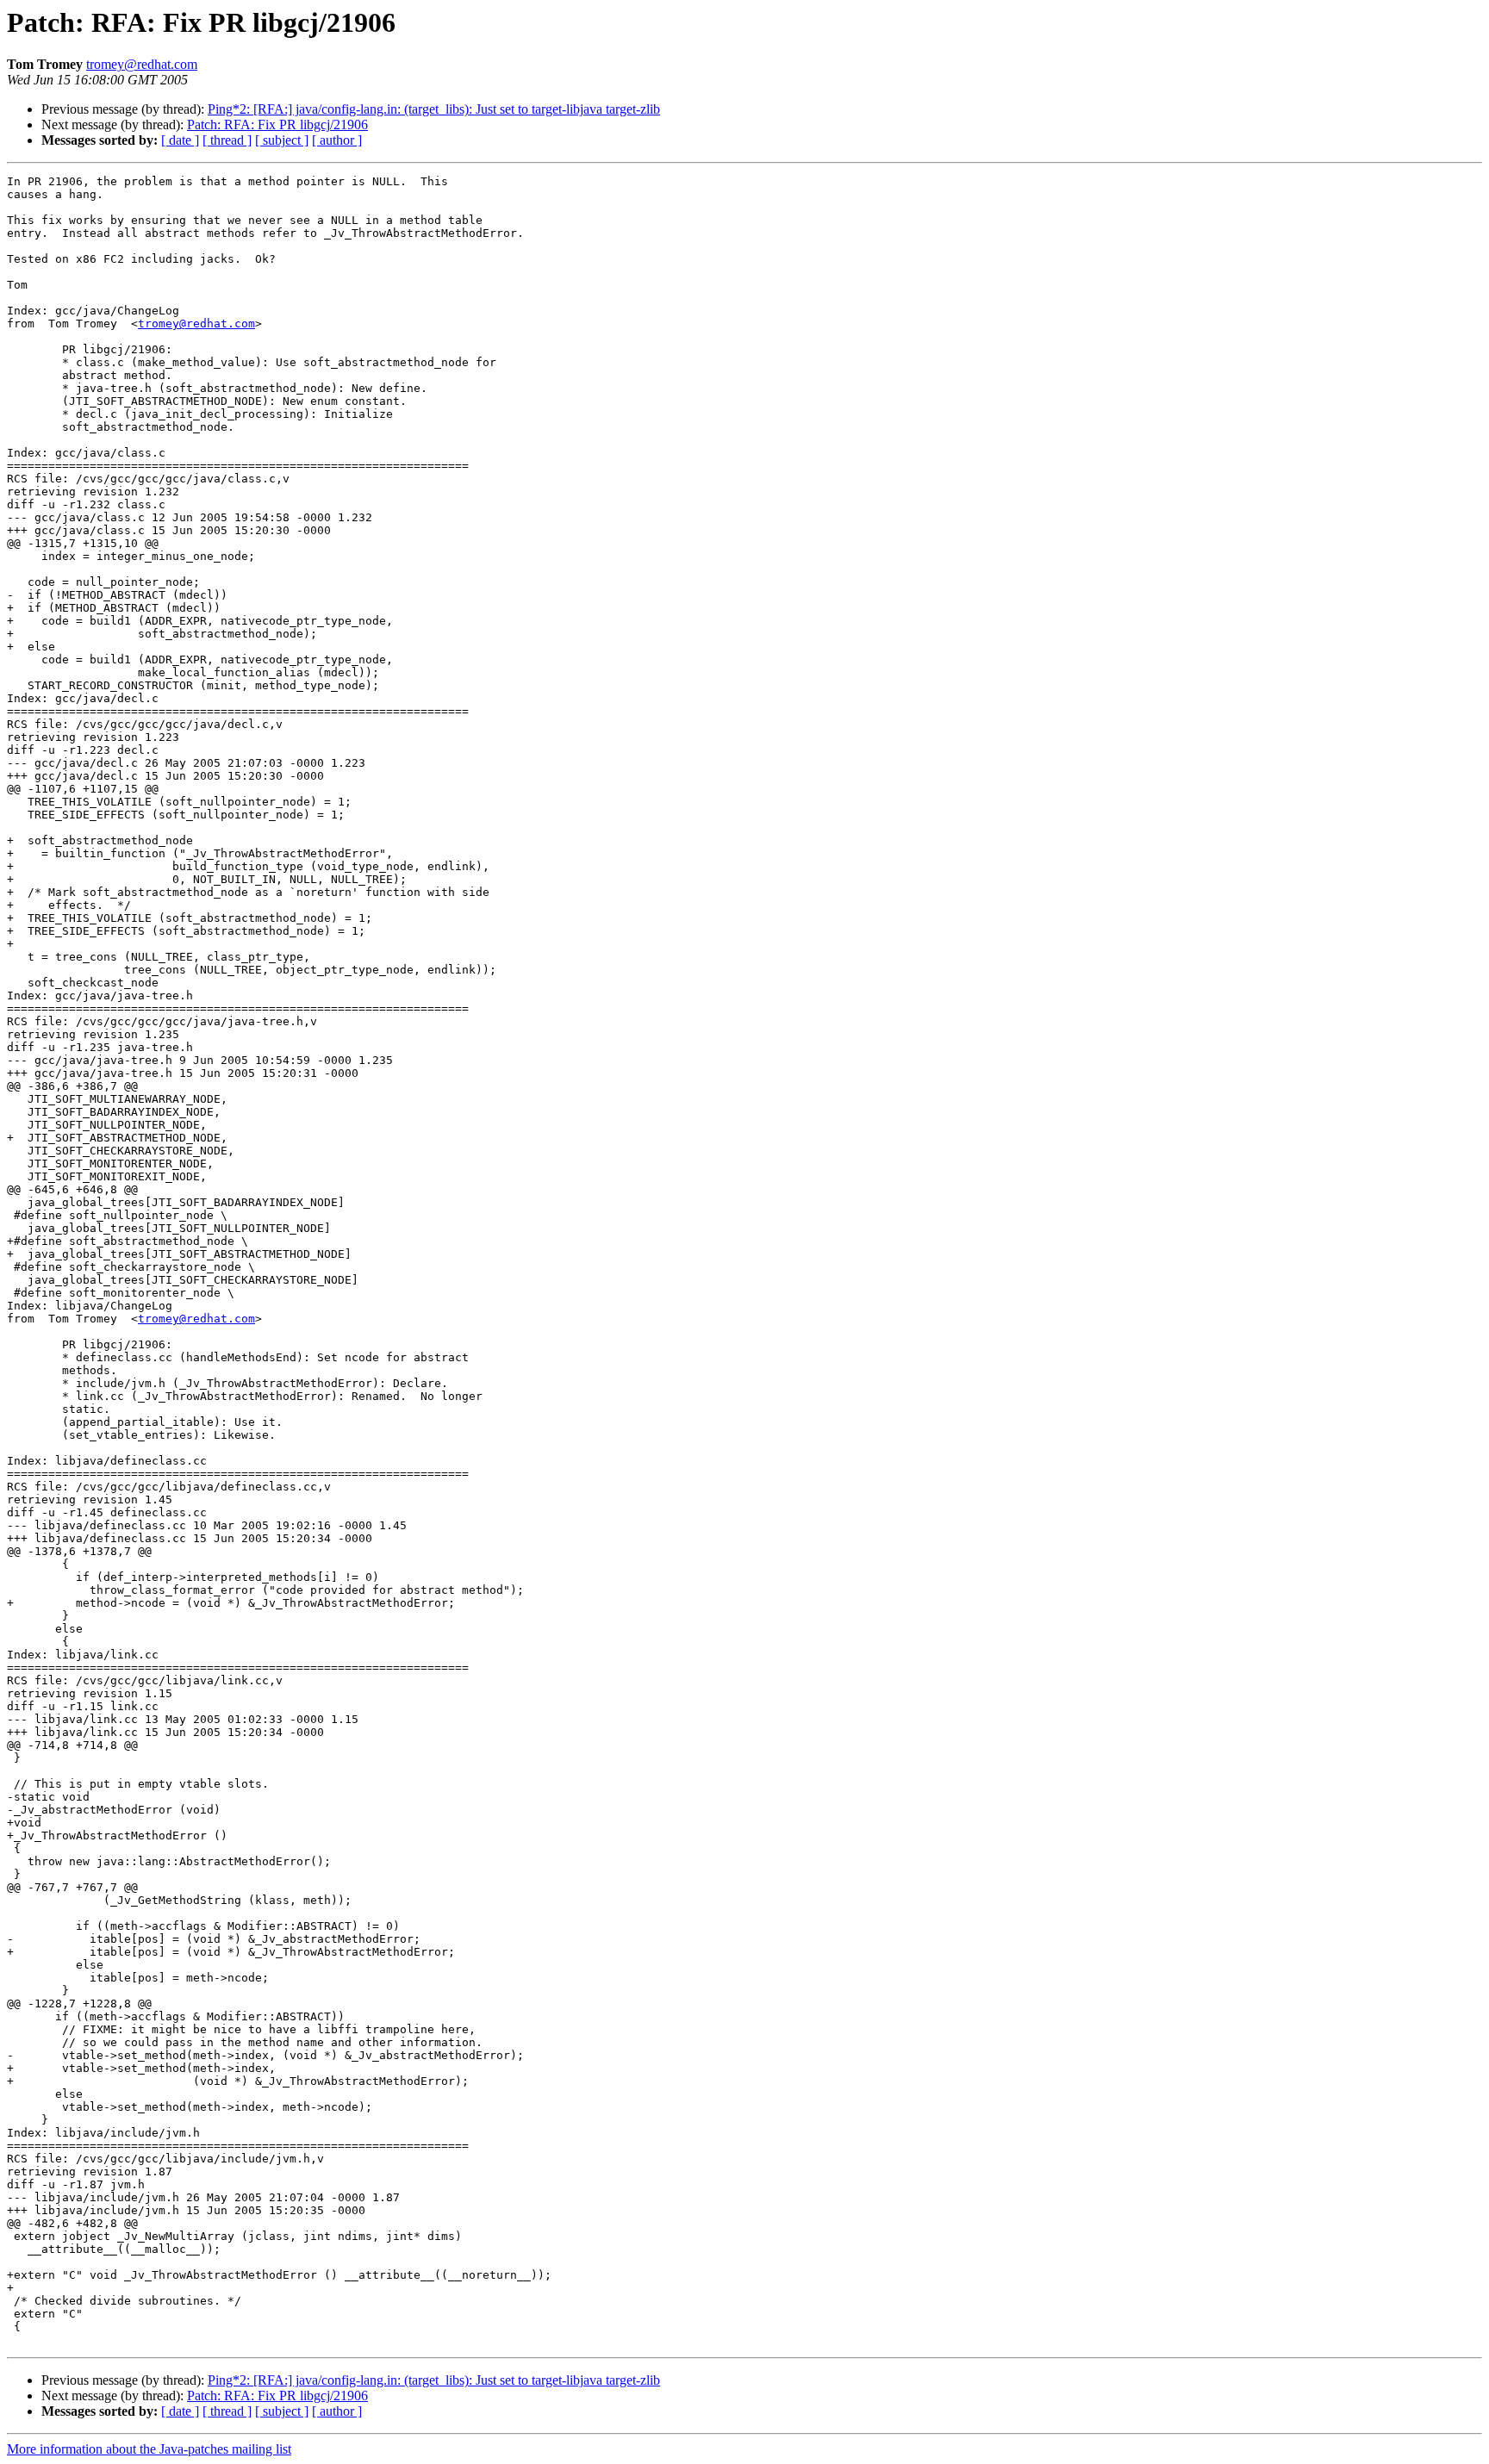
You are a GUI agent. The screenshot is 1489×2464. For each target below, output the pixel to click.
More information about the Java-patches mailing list (149, 2449)
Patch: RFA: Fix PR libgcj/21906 (277, 124)
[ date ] (180, 140)
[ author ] (337, 140)
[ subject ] (282, 140)
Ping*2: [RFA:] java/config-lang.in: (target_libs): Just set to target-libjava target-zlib (434, 109)
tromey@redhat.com (142, 64)
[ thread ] (227, 140)
